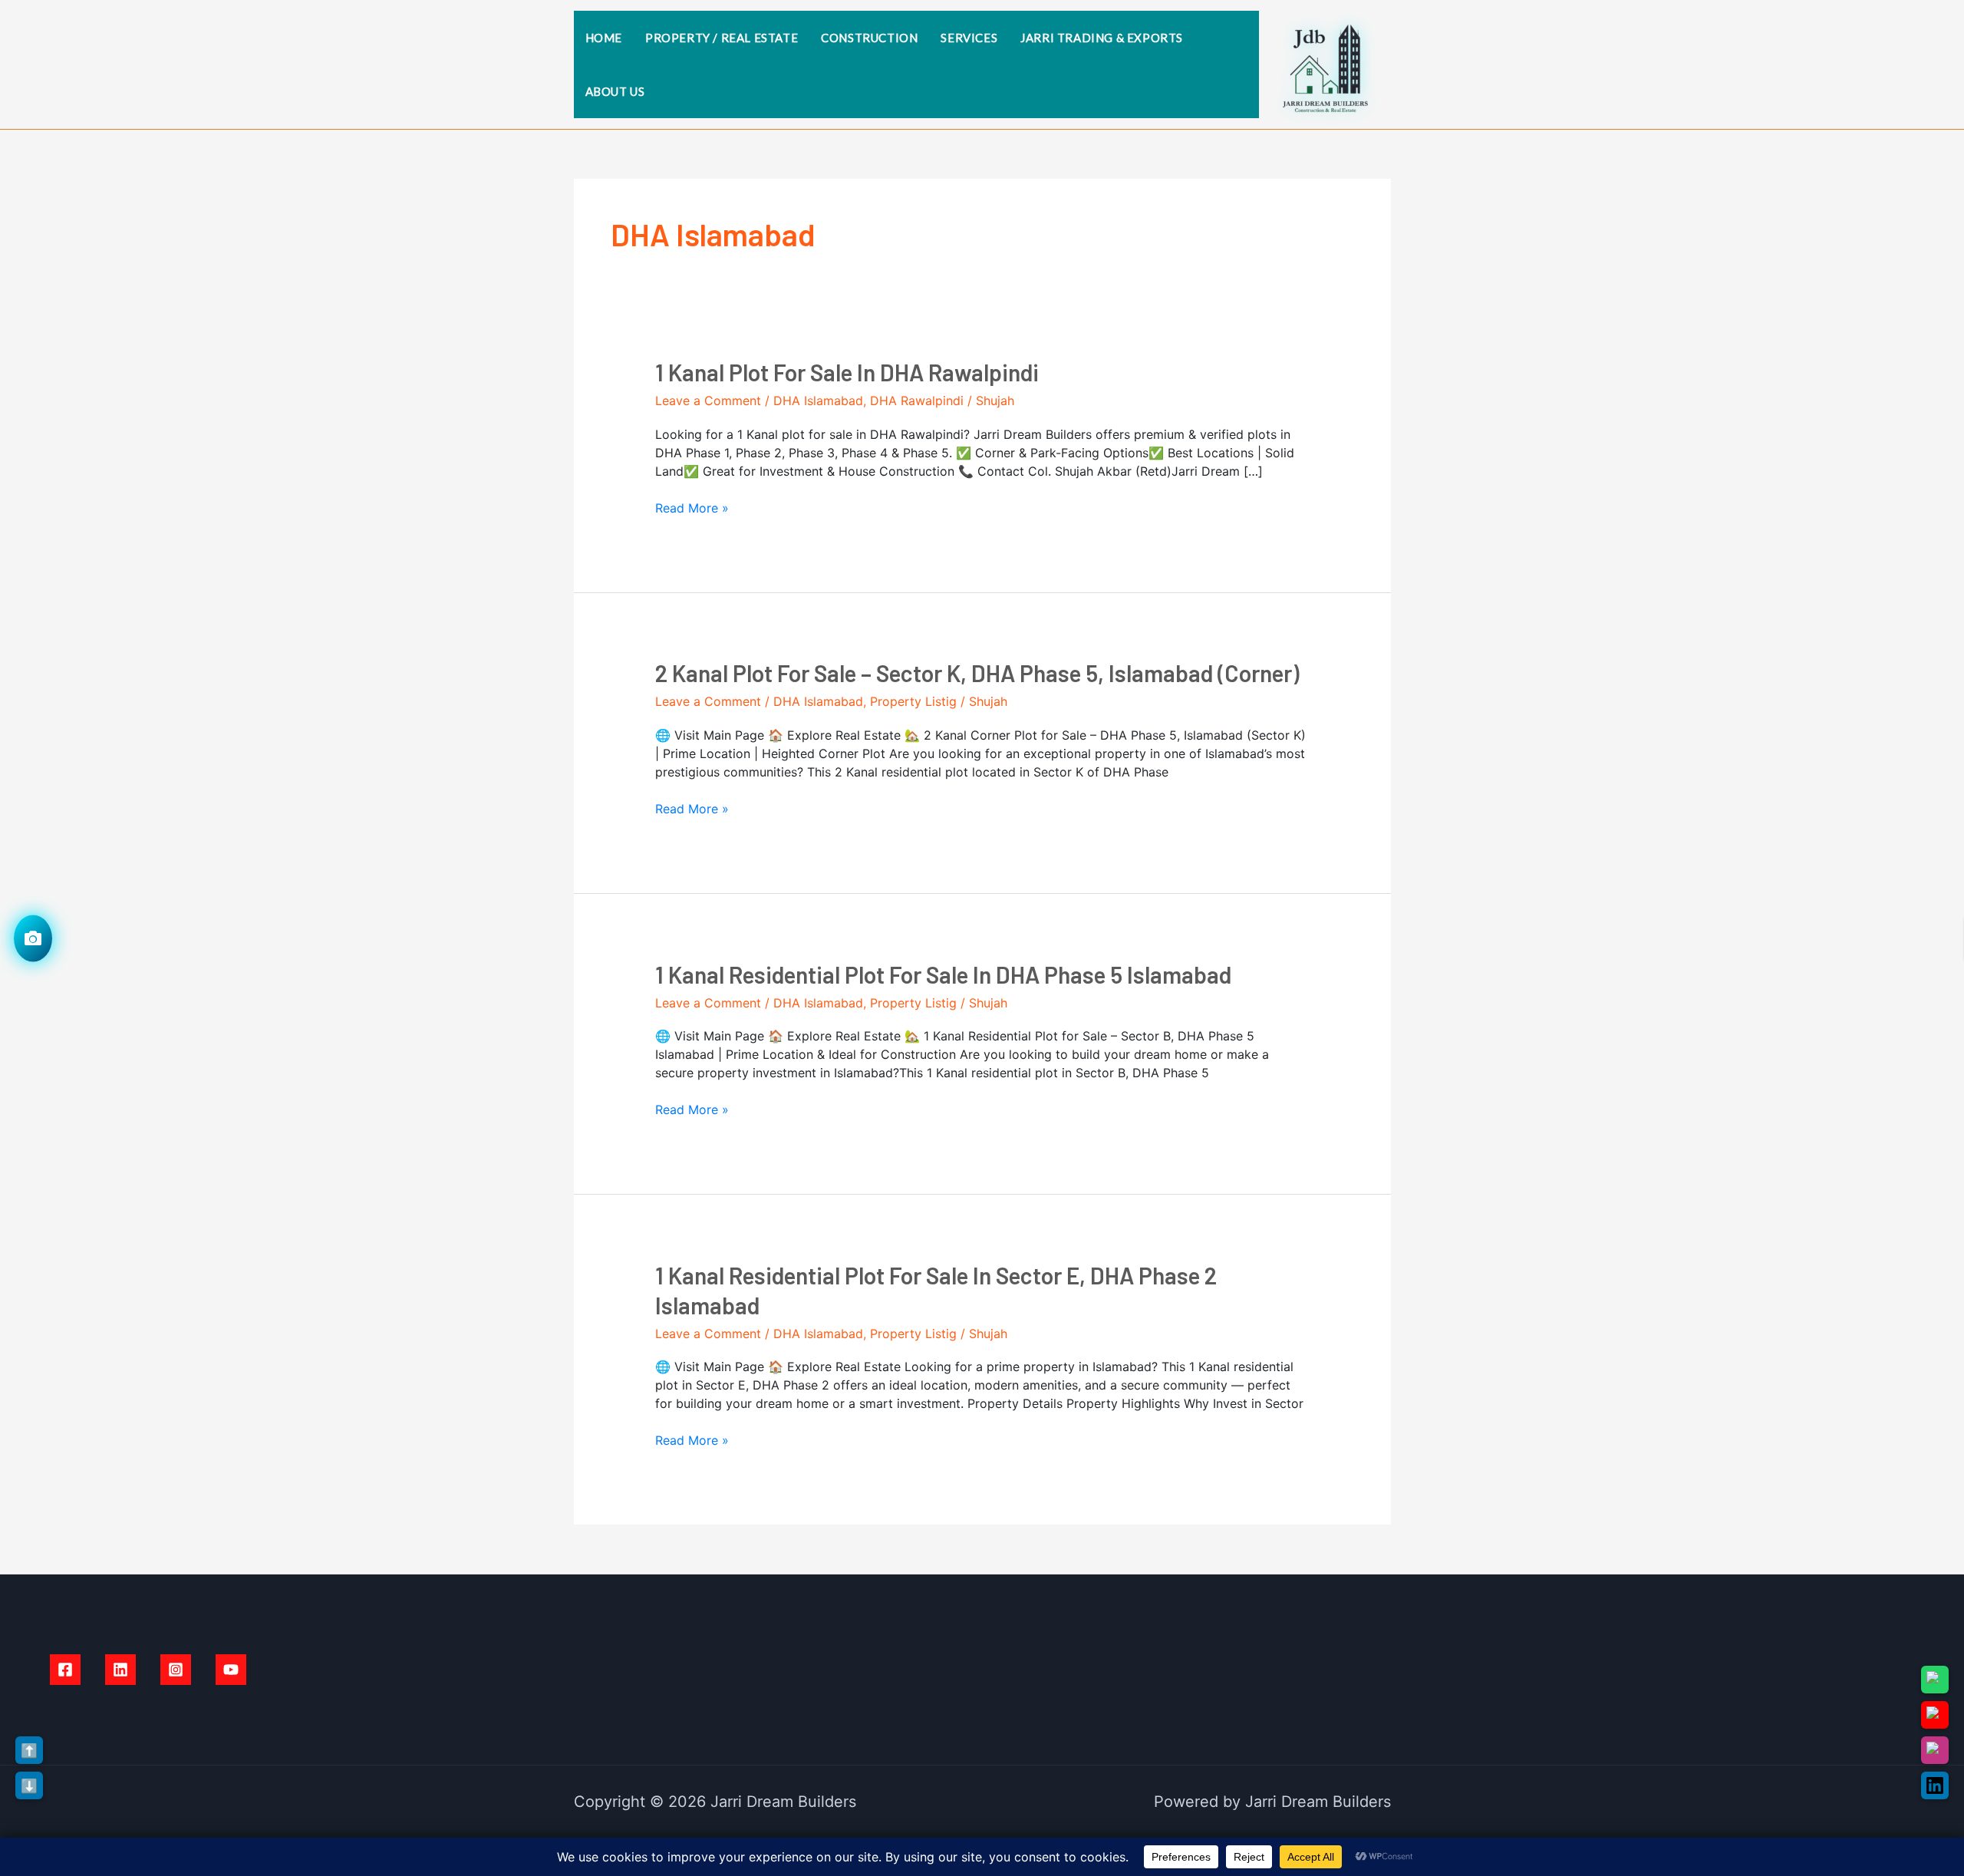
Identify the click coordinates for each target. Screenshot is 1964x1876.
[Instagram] (176, 1670)
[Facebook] (65, 1670)
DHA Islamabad (818, 401)
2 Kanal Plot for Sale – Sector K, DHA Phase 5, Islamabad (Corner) (977, 673)
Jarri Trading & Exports (1102, 38)
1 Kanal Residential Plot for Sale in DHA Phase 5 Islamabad (943, 974)
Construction (869, 38)
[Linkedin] (120, 1670)
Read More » (692, 507)
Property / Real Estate (722, 38)
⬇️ (29, 1786)
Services (969, 38)
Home (604, 38)
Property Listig (913, 701)
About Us (615, 91)
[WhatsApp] (1935, 1680)
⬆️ (29, 1751)
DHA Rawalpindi (917, 401)
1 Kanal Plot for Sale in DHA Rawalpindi (847, 372)
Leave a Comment (708, 401)
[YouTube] (231, 1670)
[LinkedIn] (1935, 1785)
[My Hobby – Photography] (33, 938)
